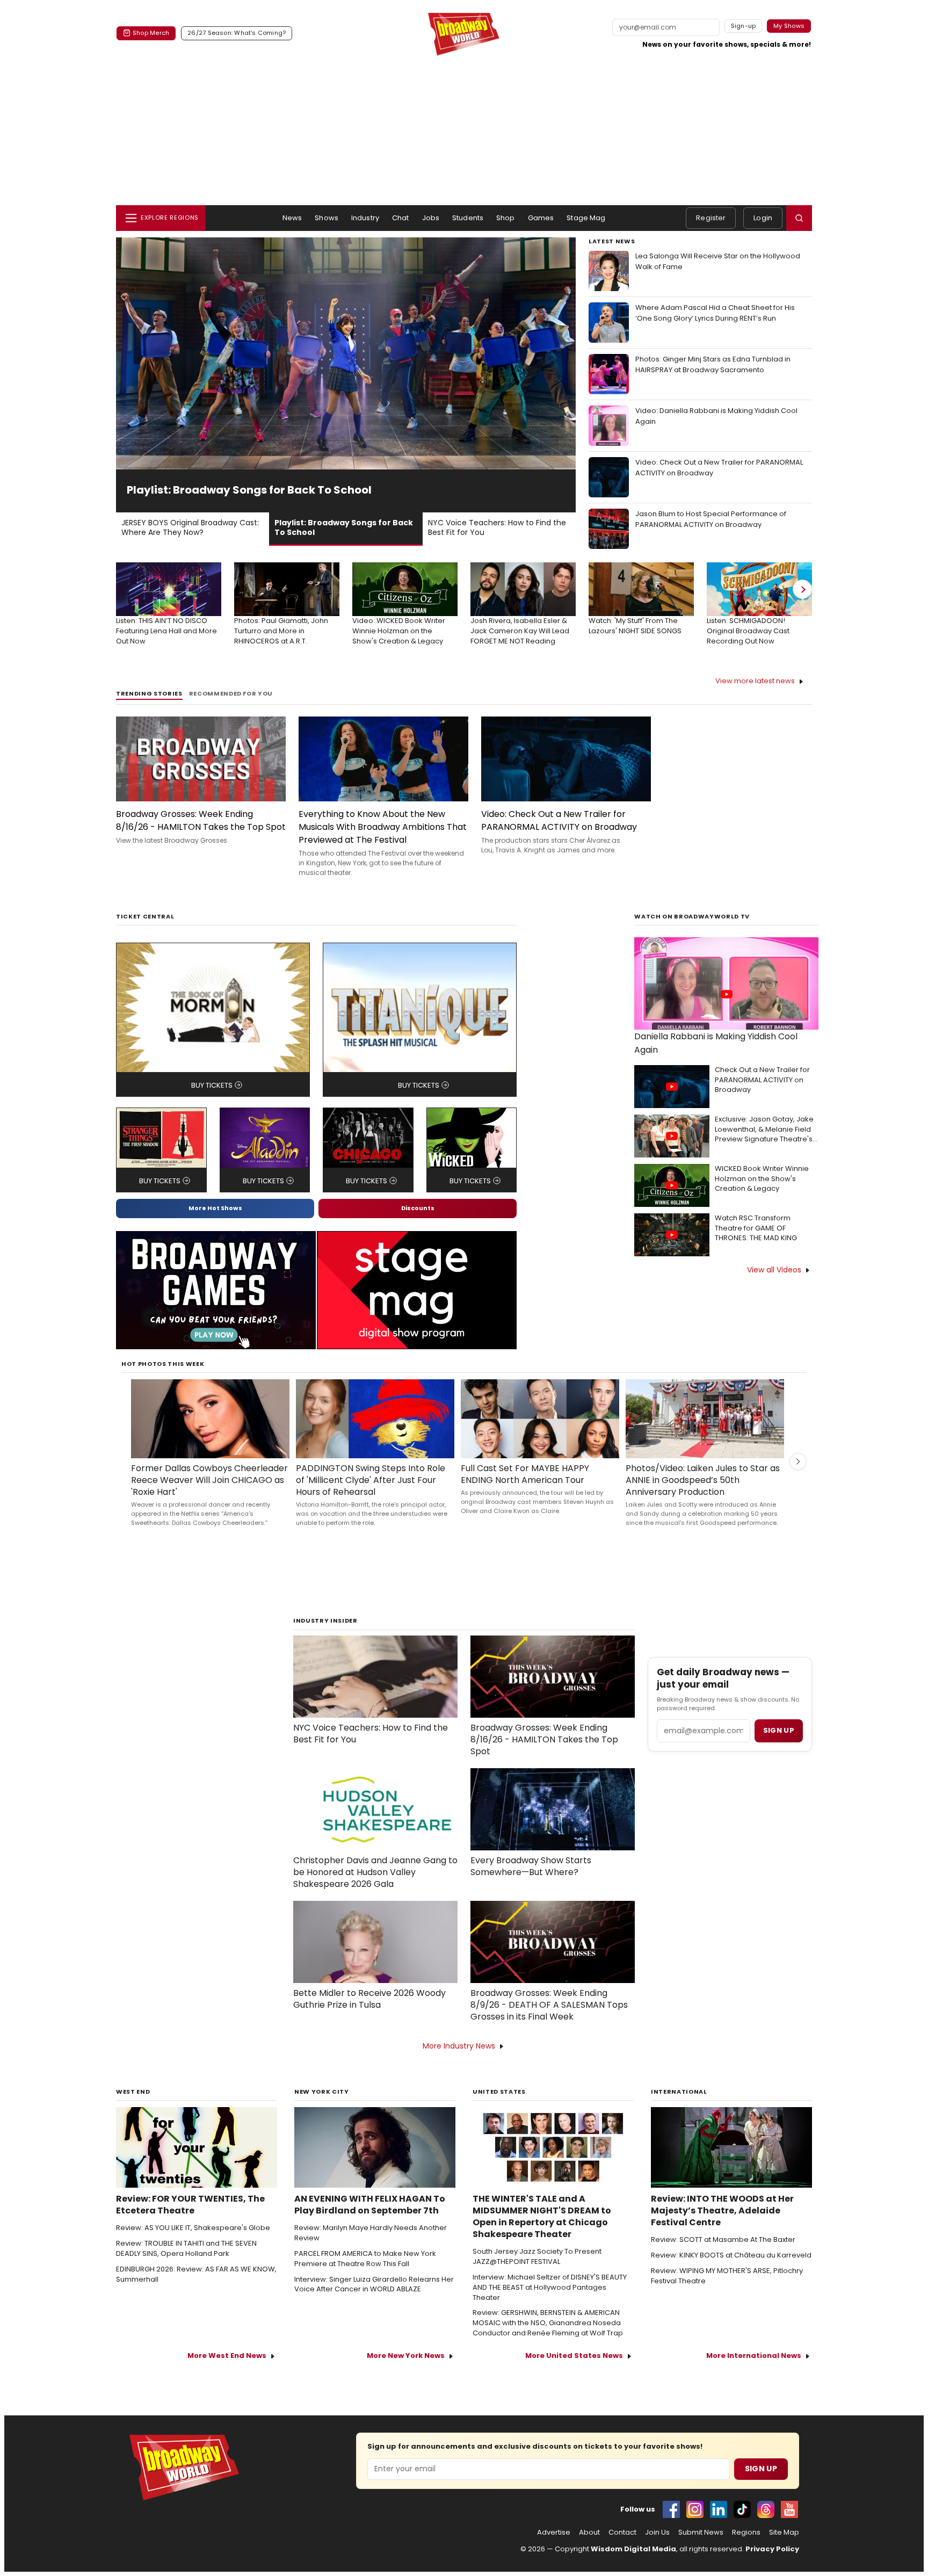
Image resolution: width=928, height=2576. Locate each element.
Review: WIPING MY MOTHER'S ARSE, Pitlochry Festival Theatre (727, 2276)
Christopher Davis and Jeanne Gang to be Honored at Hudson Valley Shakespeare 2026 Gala (375, 1872)
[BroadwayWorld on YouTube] (789, 2509)
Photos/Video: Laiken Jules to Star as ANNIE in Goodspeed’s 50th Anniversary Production (703, 1480)
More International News (754, 2356)
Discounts (418, 1208)
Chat (401, 218)
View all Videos (774, 1270)
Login (763, 218)
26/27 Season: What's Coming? (237, 33)
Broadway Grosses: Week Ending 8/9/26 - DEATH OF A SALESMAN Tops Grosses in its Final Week (549, 2005)
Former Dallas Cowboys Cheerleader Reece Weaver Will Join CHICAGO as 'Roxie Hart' (209, 1480)
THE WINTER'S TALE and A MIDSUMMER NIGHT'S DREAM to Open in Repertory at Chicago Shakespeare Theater (542, 2217)
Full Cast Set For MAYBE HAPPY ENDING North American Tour (525, 1474)
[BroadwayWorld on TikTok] (742, 2509)
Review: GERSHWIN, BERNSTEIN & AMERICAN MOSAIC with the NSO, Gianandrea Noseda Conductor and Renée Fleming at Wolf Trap (548, 2323)
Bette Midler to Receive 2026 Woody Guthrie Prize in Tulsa (369, 1999)
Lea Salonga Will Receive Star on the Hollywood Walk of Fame (718, 261)
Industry (365, 218)
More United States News (574, 2356)
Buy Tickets (212, 1085)
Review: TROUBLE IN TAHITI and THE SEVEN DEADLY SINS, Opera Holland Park (186, 2249)
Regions (746, 2532)
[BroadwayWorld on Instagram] (695, 2509)
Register (711, 218)
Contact (622, 2532)
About (589, 2532)
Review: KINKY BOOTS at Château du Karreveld (731, 2255)
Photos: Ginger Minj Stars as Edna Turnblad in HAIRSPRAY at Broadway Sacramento (713, 364)
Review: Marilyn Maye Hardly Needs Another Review (371, 2233)
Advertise (554, 2532)
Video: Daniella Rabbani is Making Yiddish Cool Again (716, 416)
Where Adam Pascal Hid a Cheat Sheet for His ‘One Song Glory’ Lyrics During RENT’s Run (715, 313)
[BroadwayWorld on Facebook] (671, 2509)
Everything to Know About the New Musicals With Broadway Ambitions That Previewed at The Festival (383, 827)
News (292, 218)
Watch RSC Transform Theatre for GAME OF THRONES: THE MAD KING (756, 1228)
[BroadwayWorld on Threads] (766, 2509)
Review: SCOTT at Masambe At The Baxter (723, 2240)
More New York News (406, 2356)
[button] (799, 218)
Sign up (779, 1730)
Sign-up (744, 26)
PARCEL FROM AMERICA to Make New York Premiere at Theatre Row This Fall (365, 2259)
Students (468, 218)
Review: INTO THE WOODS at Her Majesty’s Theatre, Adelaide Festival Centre (722, 2211)
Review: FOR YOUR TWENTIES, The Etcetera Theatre (190, 2205)
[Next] (802, 589)
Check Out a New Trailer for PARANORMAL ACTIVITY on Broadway (762, 1080)
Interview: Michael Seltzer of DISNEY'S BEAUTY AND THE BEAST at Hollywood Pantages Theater (550, 2288)
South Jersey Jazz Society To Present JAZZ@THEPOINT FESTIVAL (537, 2257)
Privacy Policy (772, 2549)
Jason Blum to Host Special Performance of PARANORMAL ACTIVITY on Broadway (711, 519)
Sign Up (761, 2469)
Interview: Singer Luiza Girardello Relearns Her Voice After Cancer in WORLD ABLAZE (374, 2285)
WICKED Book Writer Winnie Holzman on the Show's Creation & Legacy (762, 1179)
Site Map (784, 2532)
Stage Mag (586, 218)
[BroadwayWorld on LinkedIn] (719, 2509)
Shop (506, 218)
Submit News (701, 2532)
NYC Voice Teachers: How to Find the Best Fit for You (371, 1734)
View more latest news (755, 681)
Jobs (431, 218)
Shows (327, 218)
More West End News (227, 2356)
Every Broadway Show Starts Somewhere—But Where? (531, 1866)
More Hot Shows (215, 1208)
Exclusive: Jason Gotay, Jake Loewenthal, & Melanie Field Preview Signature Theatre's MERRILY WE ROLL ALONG (764, 1130)
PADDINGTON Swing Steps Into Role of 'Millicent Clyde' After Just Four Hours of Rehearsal (371, 1480)
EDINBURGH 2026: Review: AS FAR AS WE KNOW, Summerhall (196, 2274)
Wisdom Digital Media (633, 2549)
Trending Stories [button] (149, 694)
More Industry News (459, 2046)
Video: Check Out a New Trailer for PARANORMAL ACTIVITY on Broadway (719, 468)
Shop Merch (151, 33)
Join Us (657, 2532)
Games (541, 218)
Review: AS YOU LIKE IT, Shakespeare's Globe (193, 2228)
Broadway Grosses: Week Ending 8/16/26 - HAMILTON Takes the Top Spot (201, 820)
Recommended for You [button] (231, 694)
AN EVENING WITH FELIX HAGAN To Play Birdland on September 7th (370, 2205)
